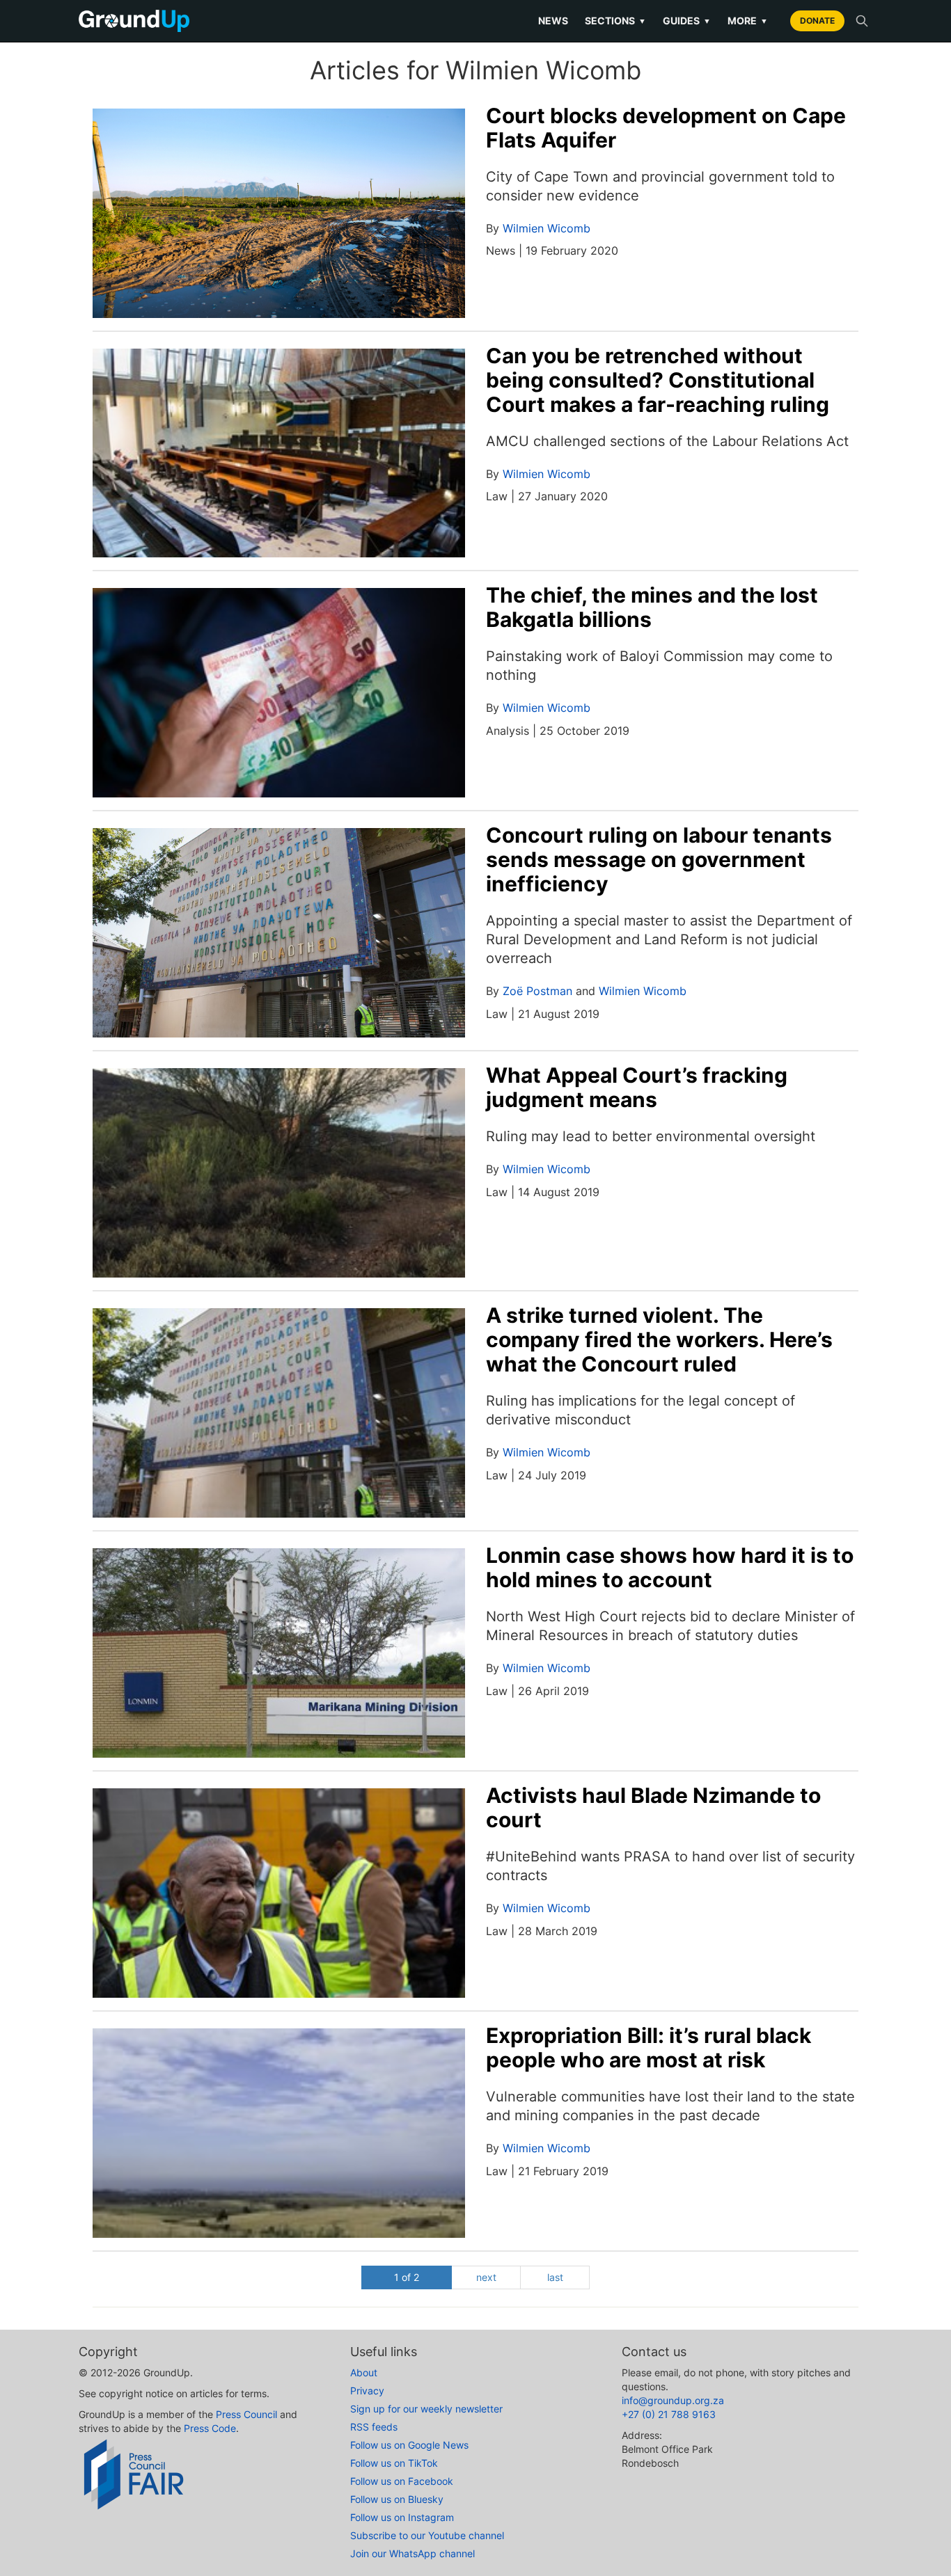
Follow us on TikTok (394, 2463)
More (748, 21)
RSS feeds (374, 2427)
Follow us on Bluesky (397, 2499)
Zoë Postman (537, 991)
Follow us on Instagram (402, 2517)
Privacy (367, 2391)
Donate (817, 21)
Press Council (246, 2414)
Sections (615, 21)
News (553, 21)
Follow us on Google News (409, 2445)
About (364, 2372)
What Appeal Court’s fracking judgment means (637, 1087)
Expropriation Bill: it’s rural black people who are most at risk (649, 2048)
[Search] (862, 21)
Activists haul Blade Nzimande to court (653, 1807)
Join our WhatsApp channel (412, 2553)
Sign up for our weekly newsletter (426, 2409)
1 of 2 (407, 2277)
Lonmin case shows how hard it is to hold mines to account (670, 1567)
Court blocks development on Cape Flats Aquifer (666, 128)
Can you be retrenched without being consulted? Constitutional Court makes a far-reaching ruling (658, 380)
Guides (687, 21)
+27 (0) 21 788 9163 (669, 2414)
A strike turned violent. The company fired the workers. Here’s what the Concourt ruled (659, 1339)
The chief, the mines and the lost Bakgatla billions (652, 607)
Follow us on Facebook (402, 2481)
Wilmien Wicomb (547, 228)
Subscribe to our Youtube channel (427, 2535)
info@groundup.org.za (673, 2400)
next (486, 2277)
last (555, 2277)
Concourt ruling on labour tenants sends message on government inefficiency (659, 859)
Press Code (210, 2428)
